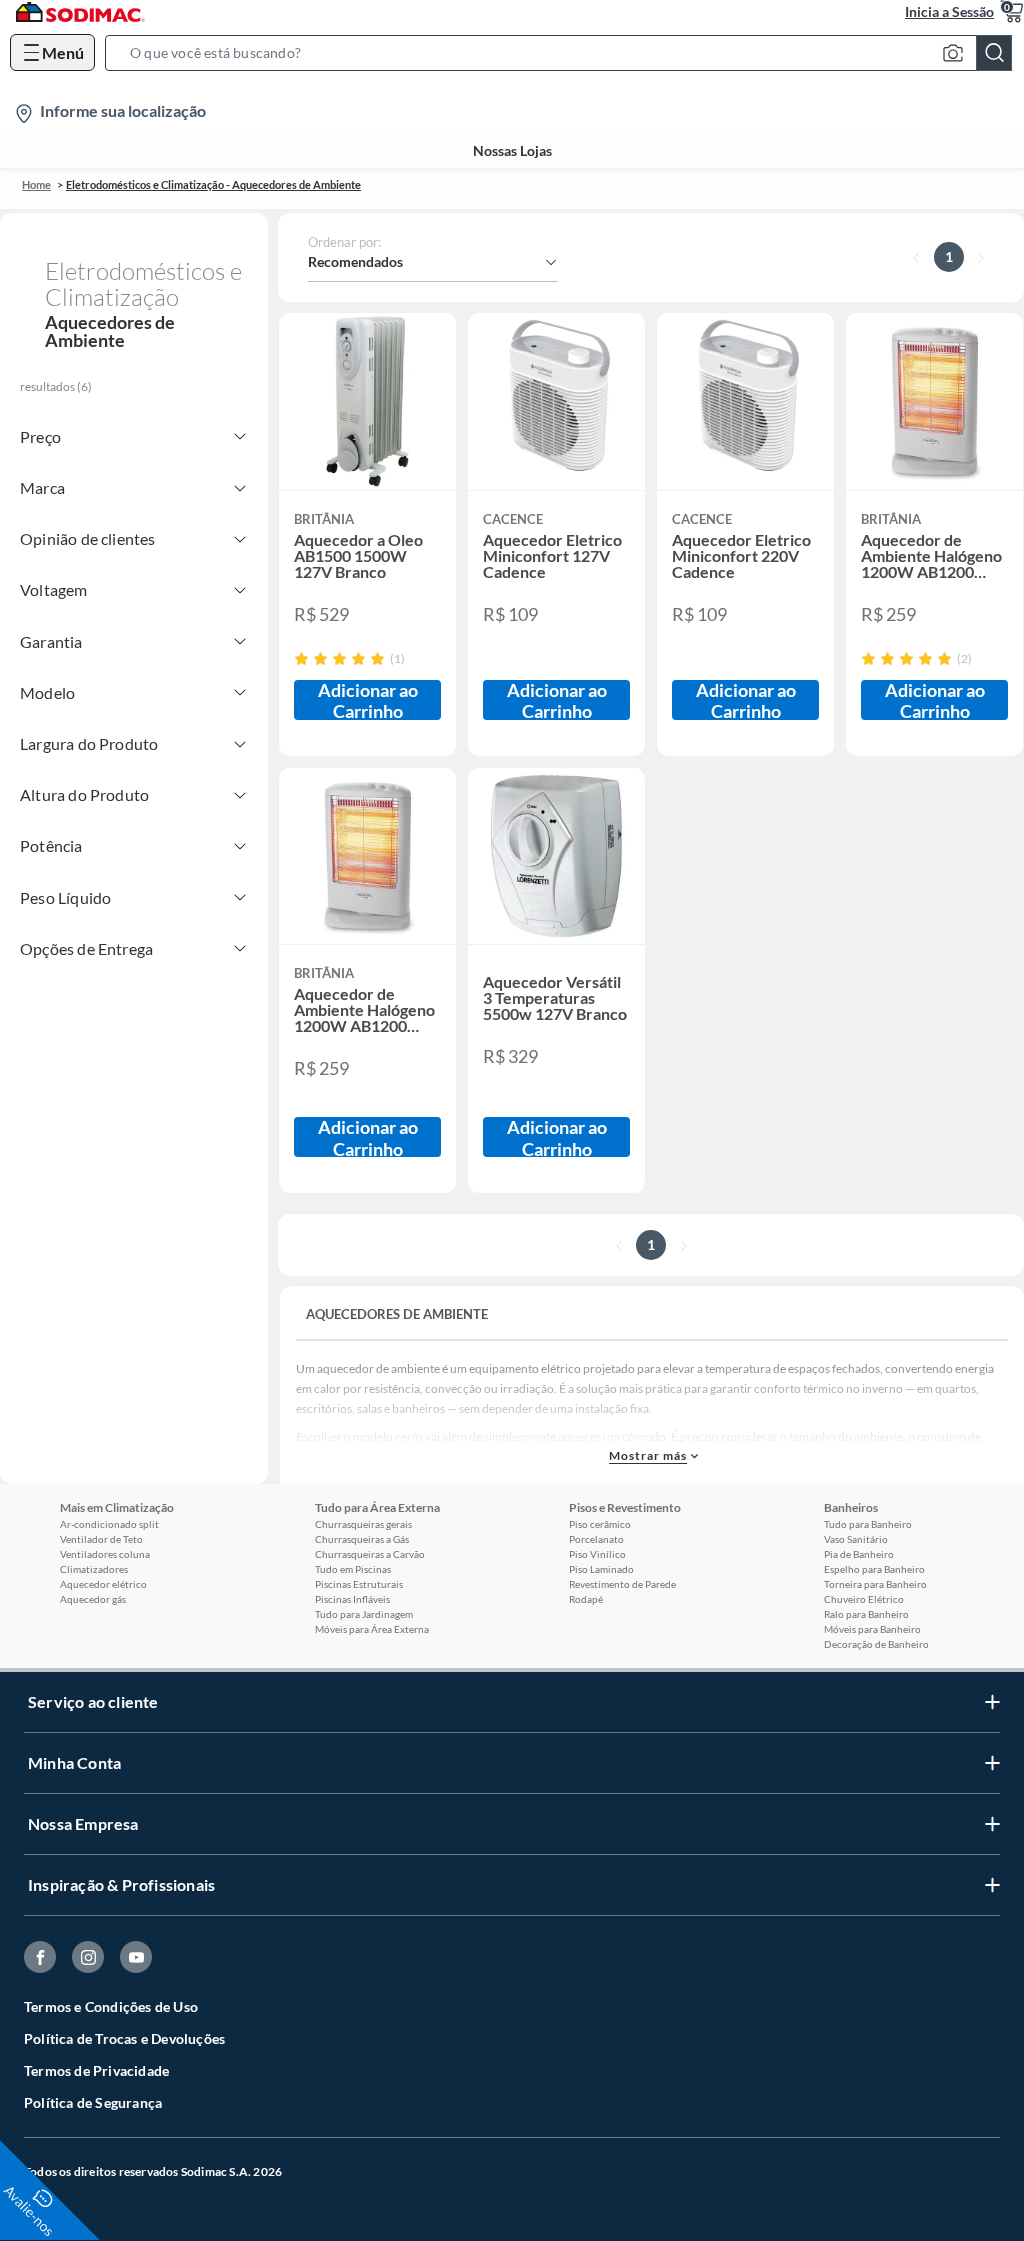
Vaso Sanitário (856, 1539)
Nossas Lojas (512, 151)
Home (36, 184)
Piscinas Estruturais (359, 1584)
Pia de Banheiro (859, 1554)
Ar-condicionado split (109, 1524)
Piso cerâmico (600, 1524)
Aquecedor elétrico (103, 1584)
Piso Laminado (601, 1569)
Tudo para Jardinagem (364, 1614)
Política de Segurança (93, 2102)
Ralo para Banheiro (866, 1614)
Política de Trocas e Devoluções (124, 2038)
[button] (564, 53)
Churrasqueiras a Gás (362, 1539)
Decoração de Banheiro (876, 1644)
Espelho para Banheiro (874, 1569)
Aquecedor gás (93, 1599)
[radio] (301, 658)
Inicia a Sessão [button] (949, 11)
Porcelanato (596, 1539)
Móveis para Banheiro (872, 1629)
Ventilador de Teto (101, 1539)
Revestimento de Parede (622, 1584)
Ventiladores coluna (105, 1554)
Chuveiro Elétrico (864, 1599)
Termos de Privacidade (96, 2070)
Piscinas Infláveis (352, 1599)
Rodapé (586, 1599)
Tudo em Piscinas (353, 1569)
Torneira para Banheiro (875, 1584)
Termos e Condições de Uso (111, 2006)
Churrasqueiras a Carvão (370, 1554)
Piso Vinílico (597, 1554)
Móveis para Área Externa (372, 1629)
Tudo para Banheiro (868, 1524)
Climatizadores (94, 1569)
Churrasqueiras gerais (363, 1524)
